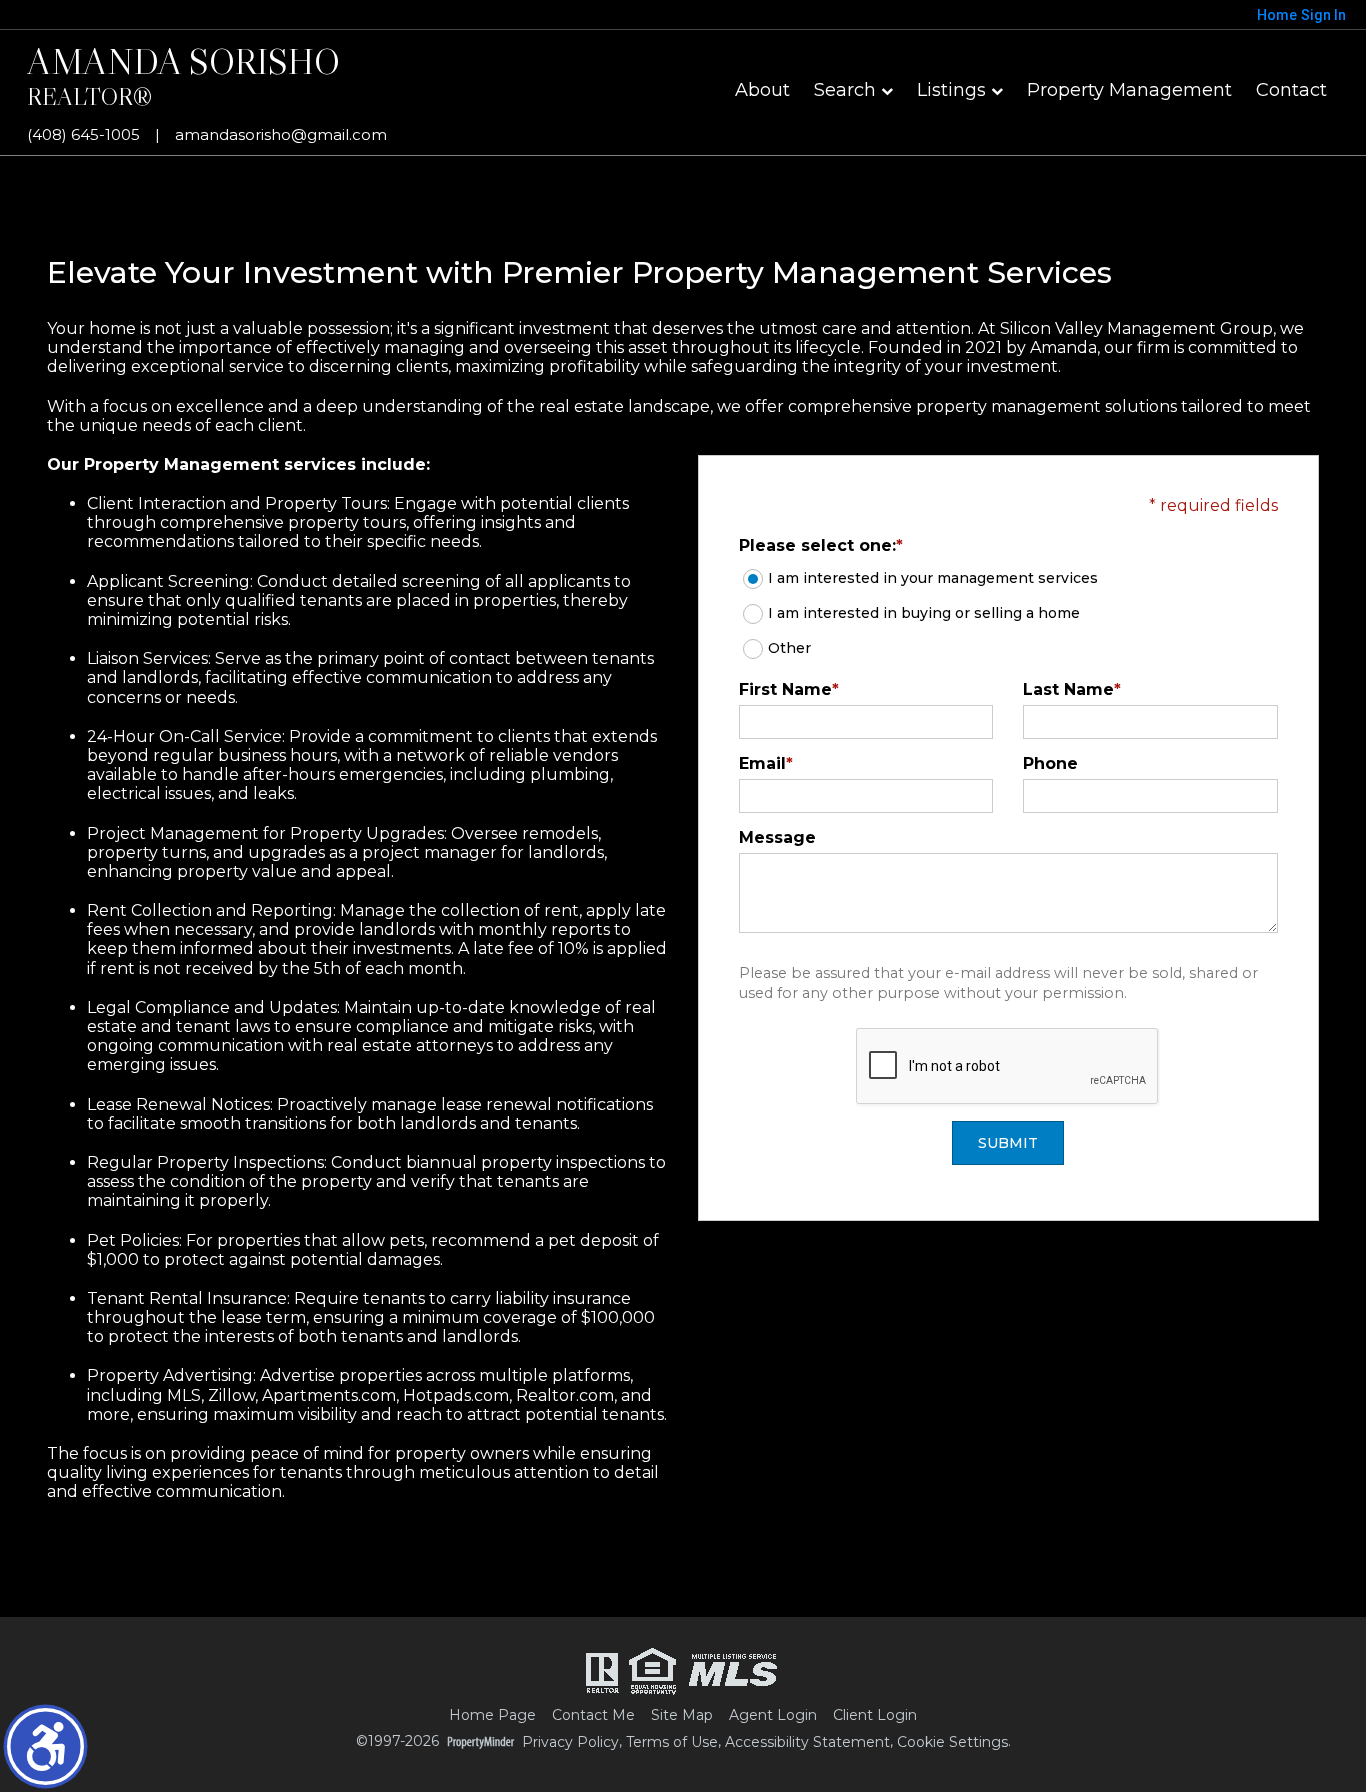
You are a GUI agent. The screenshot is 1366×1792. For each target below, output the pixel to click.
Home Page (492, 1715)
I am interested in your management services (933, 578)
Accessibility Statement (807, 1742)
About (762, 90)
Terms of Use (672, 1742)
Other (789, 648)
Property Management (1129, 90)
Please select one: (821, 545)
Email (766, 763)
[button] (45, 1746)
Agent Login (773, 1715)
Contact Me (593, 1715)
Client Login (875, 1715)
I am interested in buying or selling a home (924, 613)
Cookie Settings (952, 1742)
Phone (1050, 763)
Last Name (1072, 689)
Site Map (682, 1715)
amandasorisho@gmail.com (281, 134)
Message (777, 837)
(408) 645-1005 (83, 134)
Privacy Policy (570, 1742)
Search (845, 90)
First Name (789, 689)
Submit (1008, 1143)
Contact (1291, 90)
